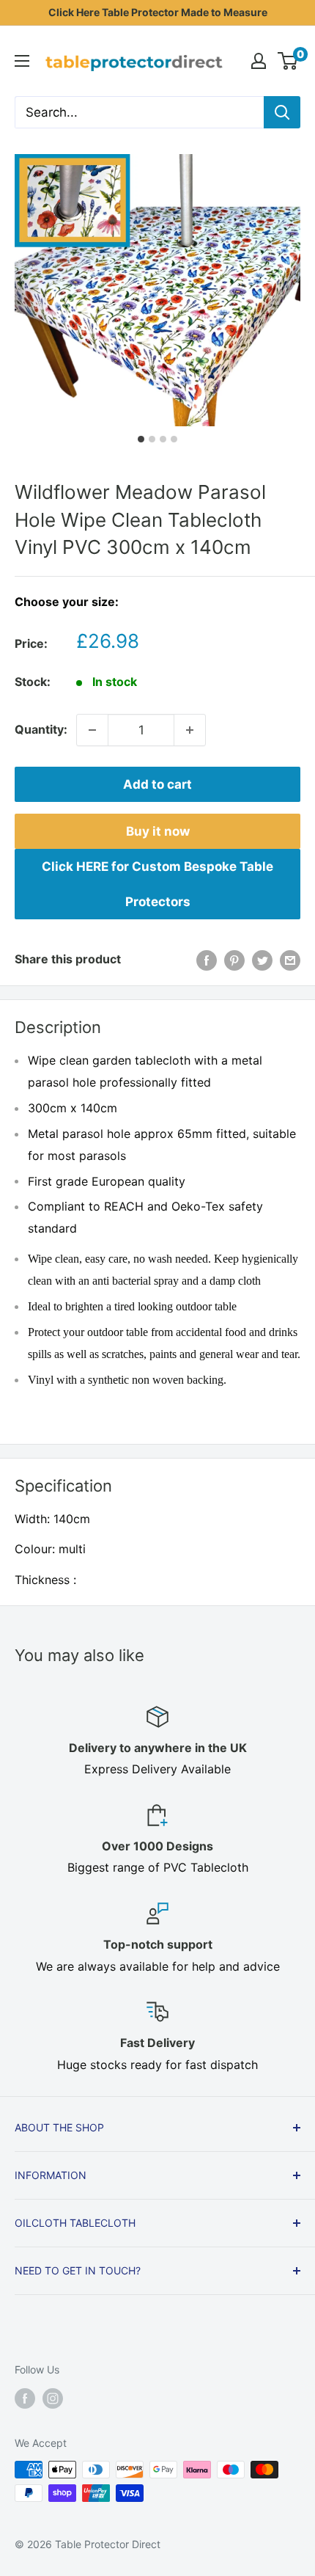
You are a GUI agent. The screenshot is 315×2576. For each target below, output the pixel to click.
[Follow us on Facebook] (25, 2398)
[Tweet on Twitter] (262, 960)
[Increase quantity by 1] (190, 730)
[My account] (259, 61)
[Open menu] (22, 61)
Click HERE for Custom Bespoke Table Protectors (157, 884)
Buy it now (158, 831)
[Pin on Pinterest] (234, 960)
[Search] (282, 112)
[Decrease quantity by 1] (92, 730)
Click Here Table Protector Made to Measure (158, 12)
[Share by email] (290, 960)
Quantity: (41, 729)
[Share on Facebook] (207, 960)
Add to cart (157, 784)
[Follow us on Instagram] (53, 2398)
